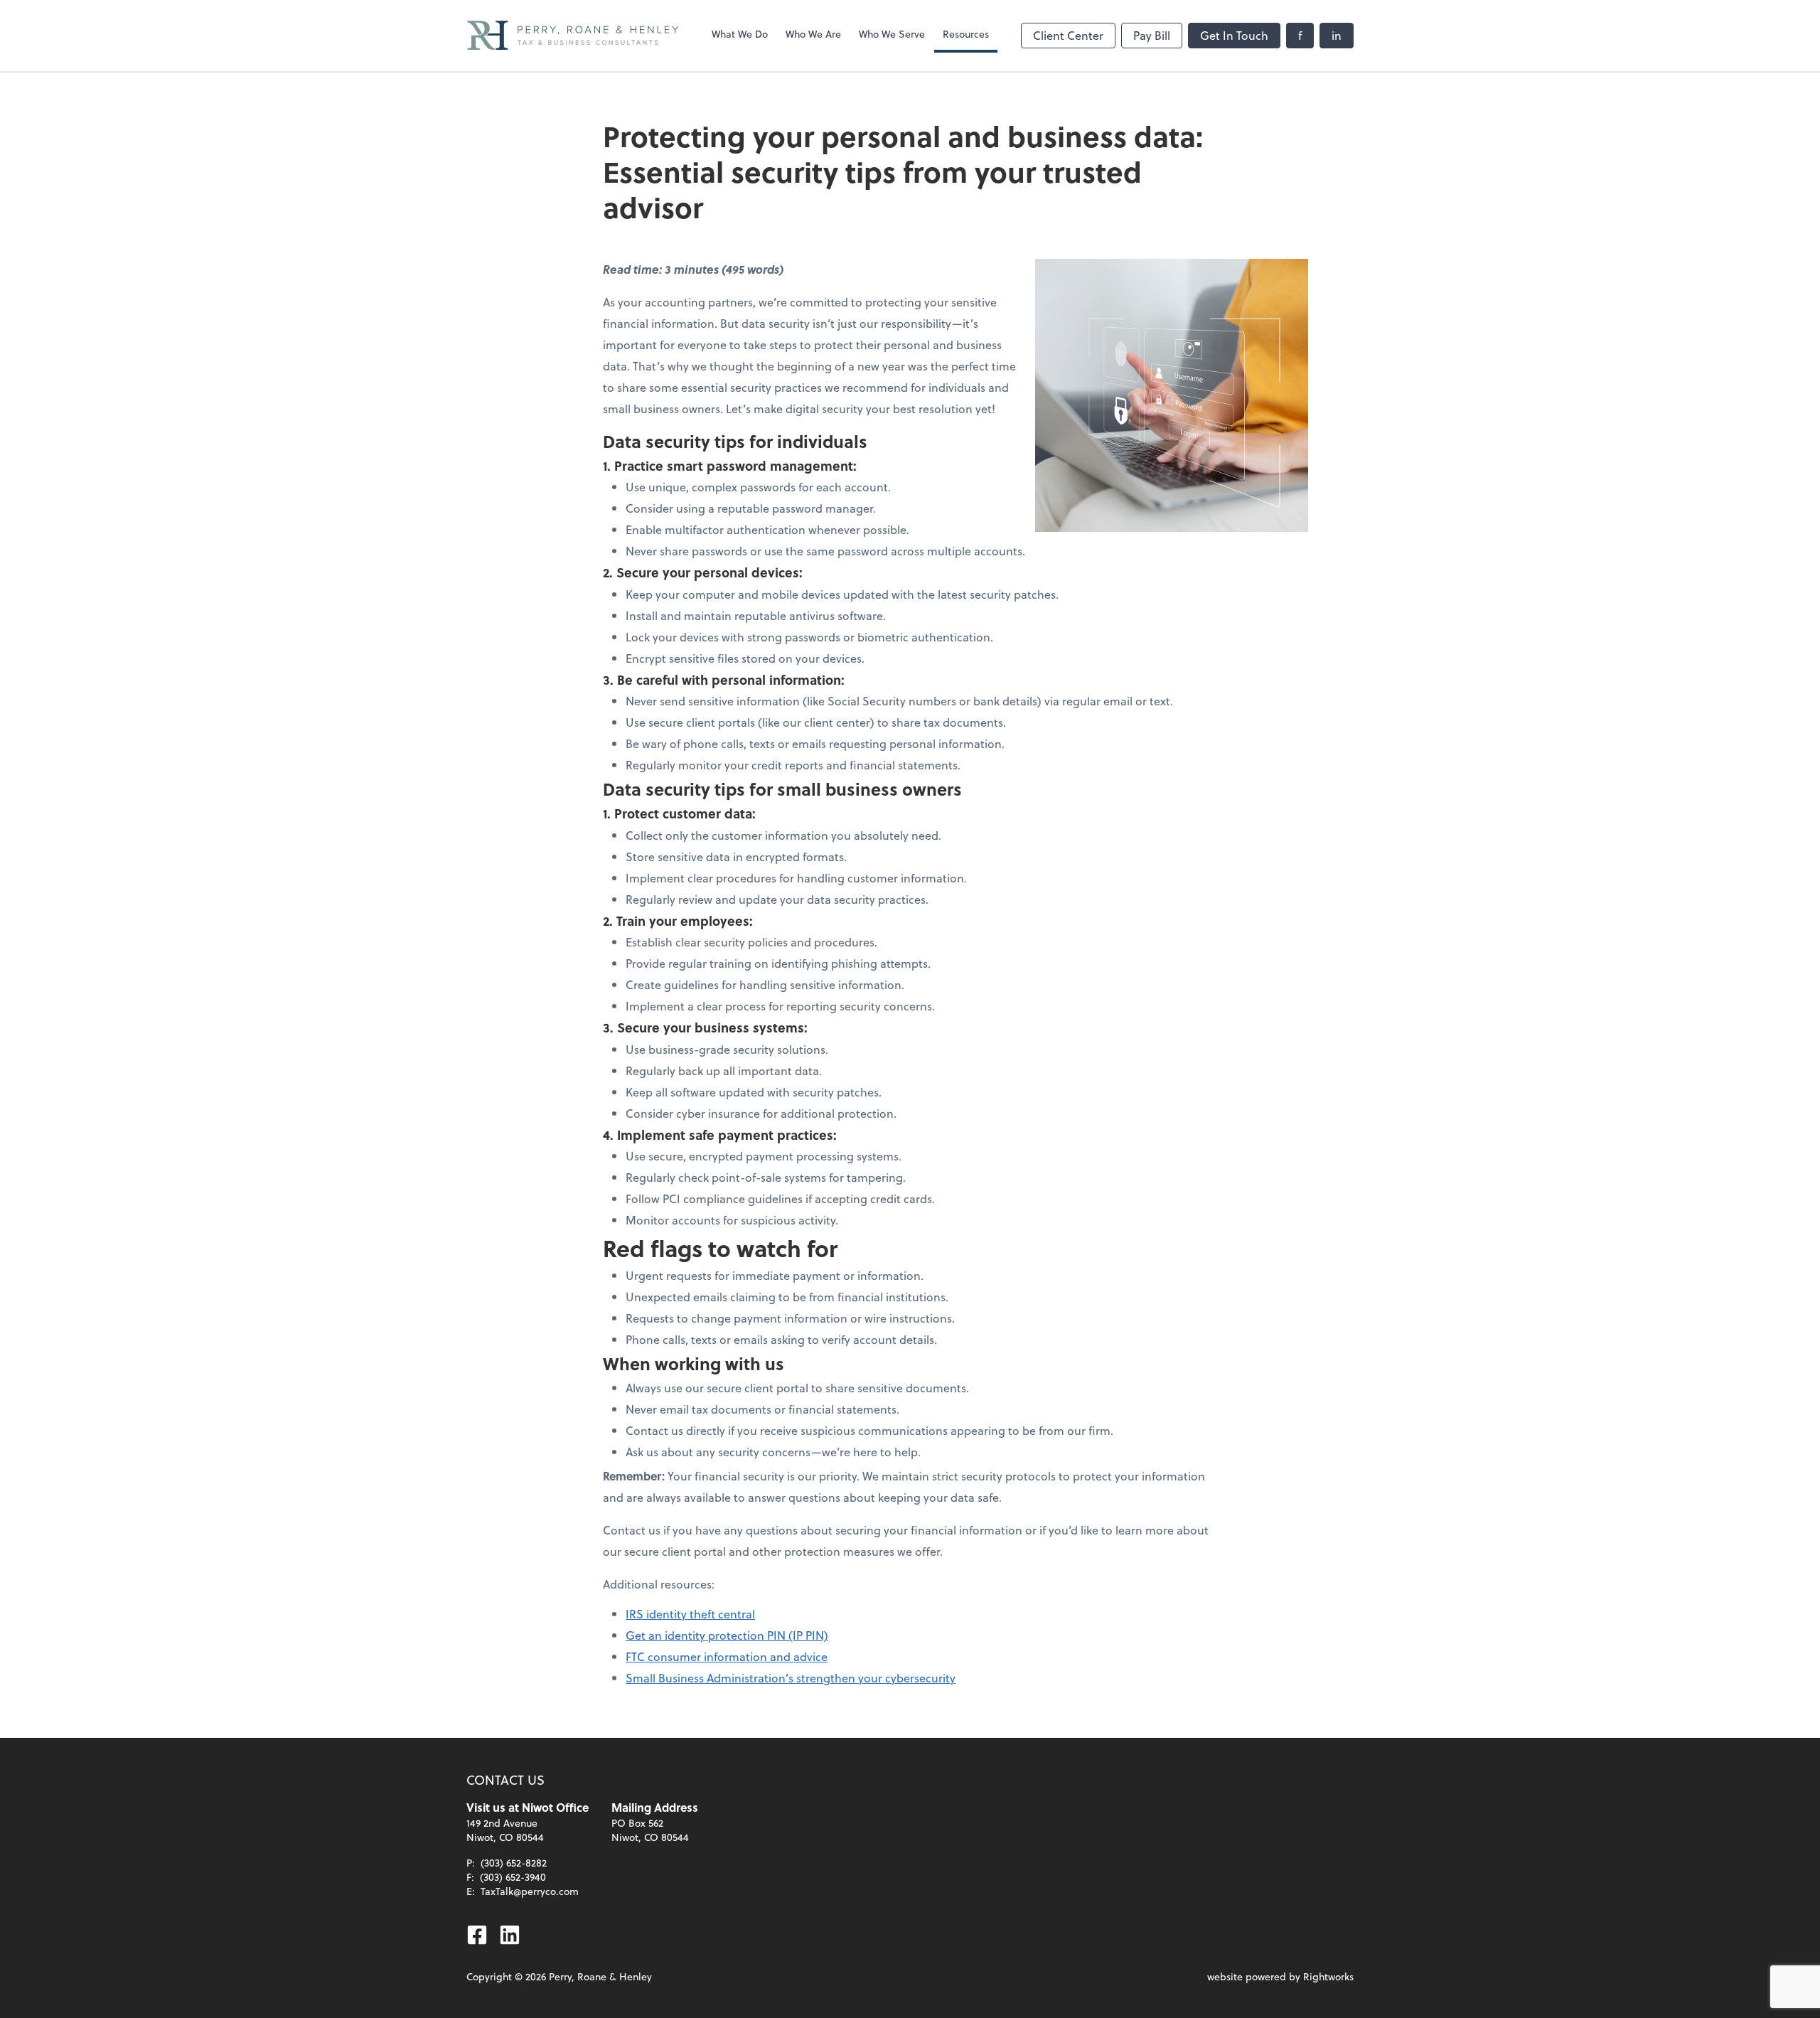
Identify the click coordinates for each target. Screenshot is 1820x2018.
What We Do (740, 34)
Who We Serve (892, 34)
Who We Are (813, 34)
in (1337, 35)
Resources (966, 34)
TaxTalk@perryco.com (530, 1891)
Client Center (1068, 35)
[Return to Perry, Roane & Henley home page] (573, 36)
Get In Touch (1234, 35)
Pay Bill (1152, 35)
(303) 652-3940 (513, 1877)
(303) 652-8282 (514, 1863)
